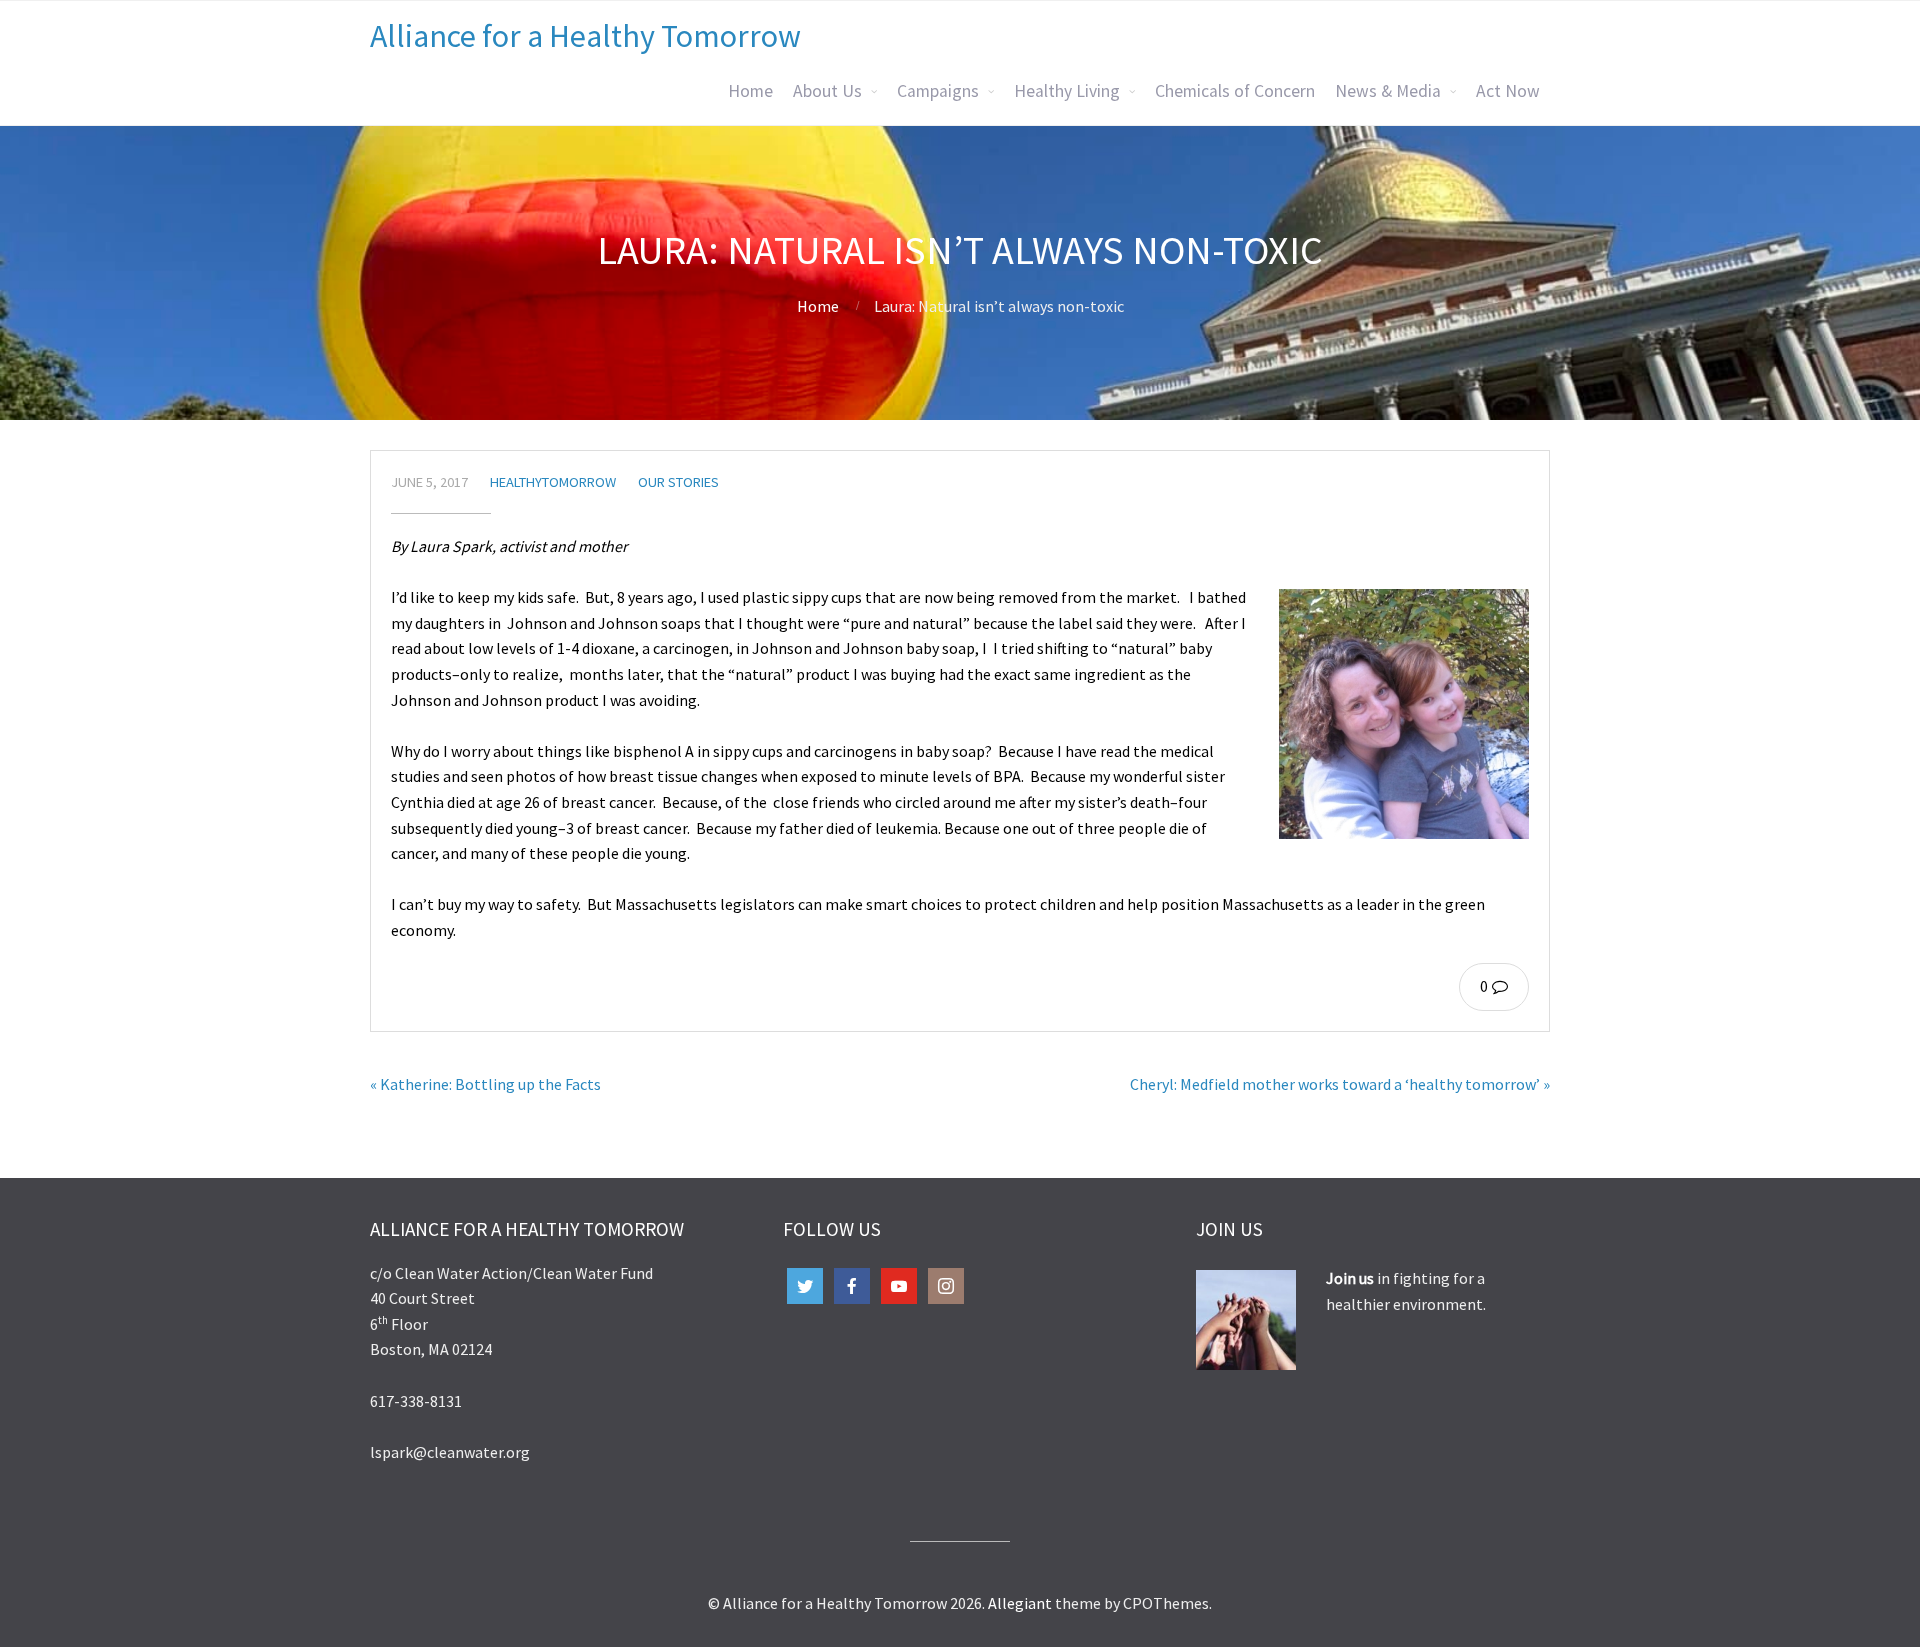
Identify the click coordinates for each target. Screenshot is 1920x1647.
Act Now (1508, 91)
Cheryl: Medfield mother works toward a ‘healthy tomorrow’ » (1340, 1084)
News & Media (1388, 91)
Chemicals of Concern (1235, 91)
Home (750, 91)
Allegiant (1020, 1603)
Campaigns (938, 91)
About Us (827, 91)
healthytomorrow (553, 482)
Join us (1351, 1278)
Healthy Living (1067, 91)
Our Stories (678, 482)
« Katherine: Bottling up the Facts (485, 1084)
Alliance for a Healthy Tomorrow (585, 36)
